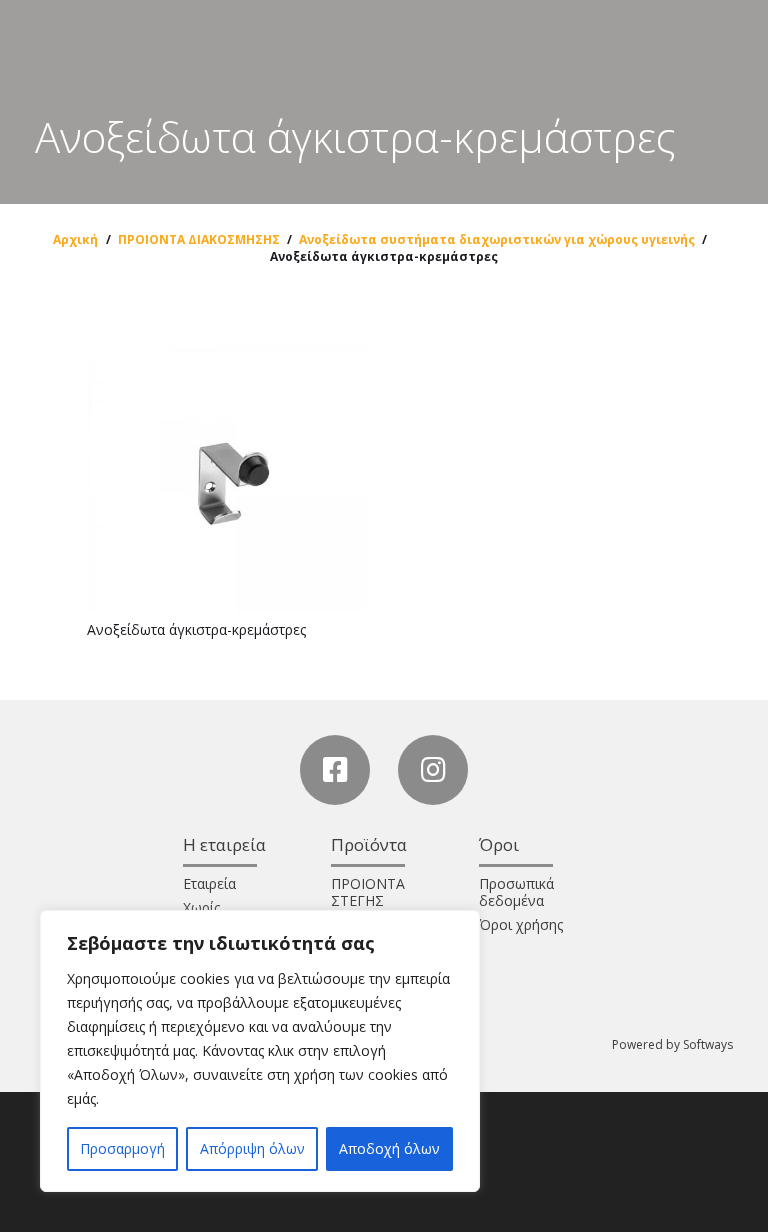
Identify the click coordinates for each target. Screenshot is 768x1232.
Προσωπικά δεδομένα (516, 892)
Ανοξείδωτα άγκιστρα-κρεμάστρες (196, 629)
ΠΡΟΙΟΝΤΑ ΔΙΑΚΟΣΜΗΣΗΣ (199, 239)
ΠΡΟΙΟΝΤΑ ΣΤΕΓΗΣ (368, 892)
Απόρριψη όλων (252, 1148)
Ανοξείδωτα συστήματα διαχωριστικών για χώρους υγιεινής (497, 239)
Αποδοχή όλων (389, 1148)
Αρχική (75, 239)
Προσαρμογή (122, 1148)
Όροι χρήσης (521, 924)
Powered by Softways (672, 1044)
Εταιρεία (209, 883)
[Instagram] (433, 770)
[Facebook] (335, 770)
